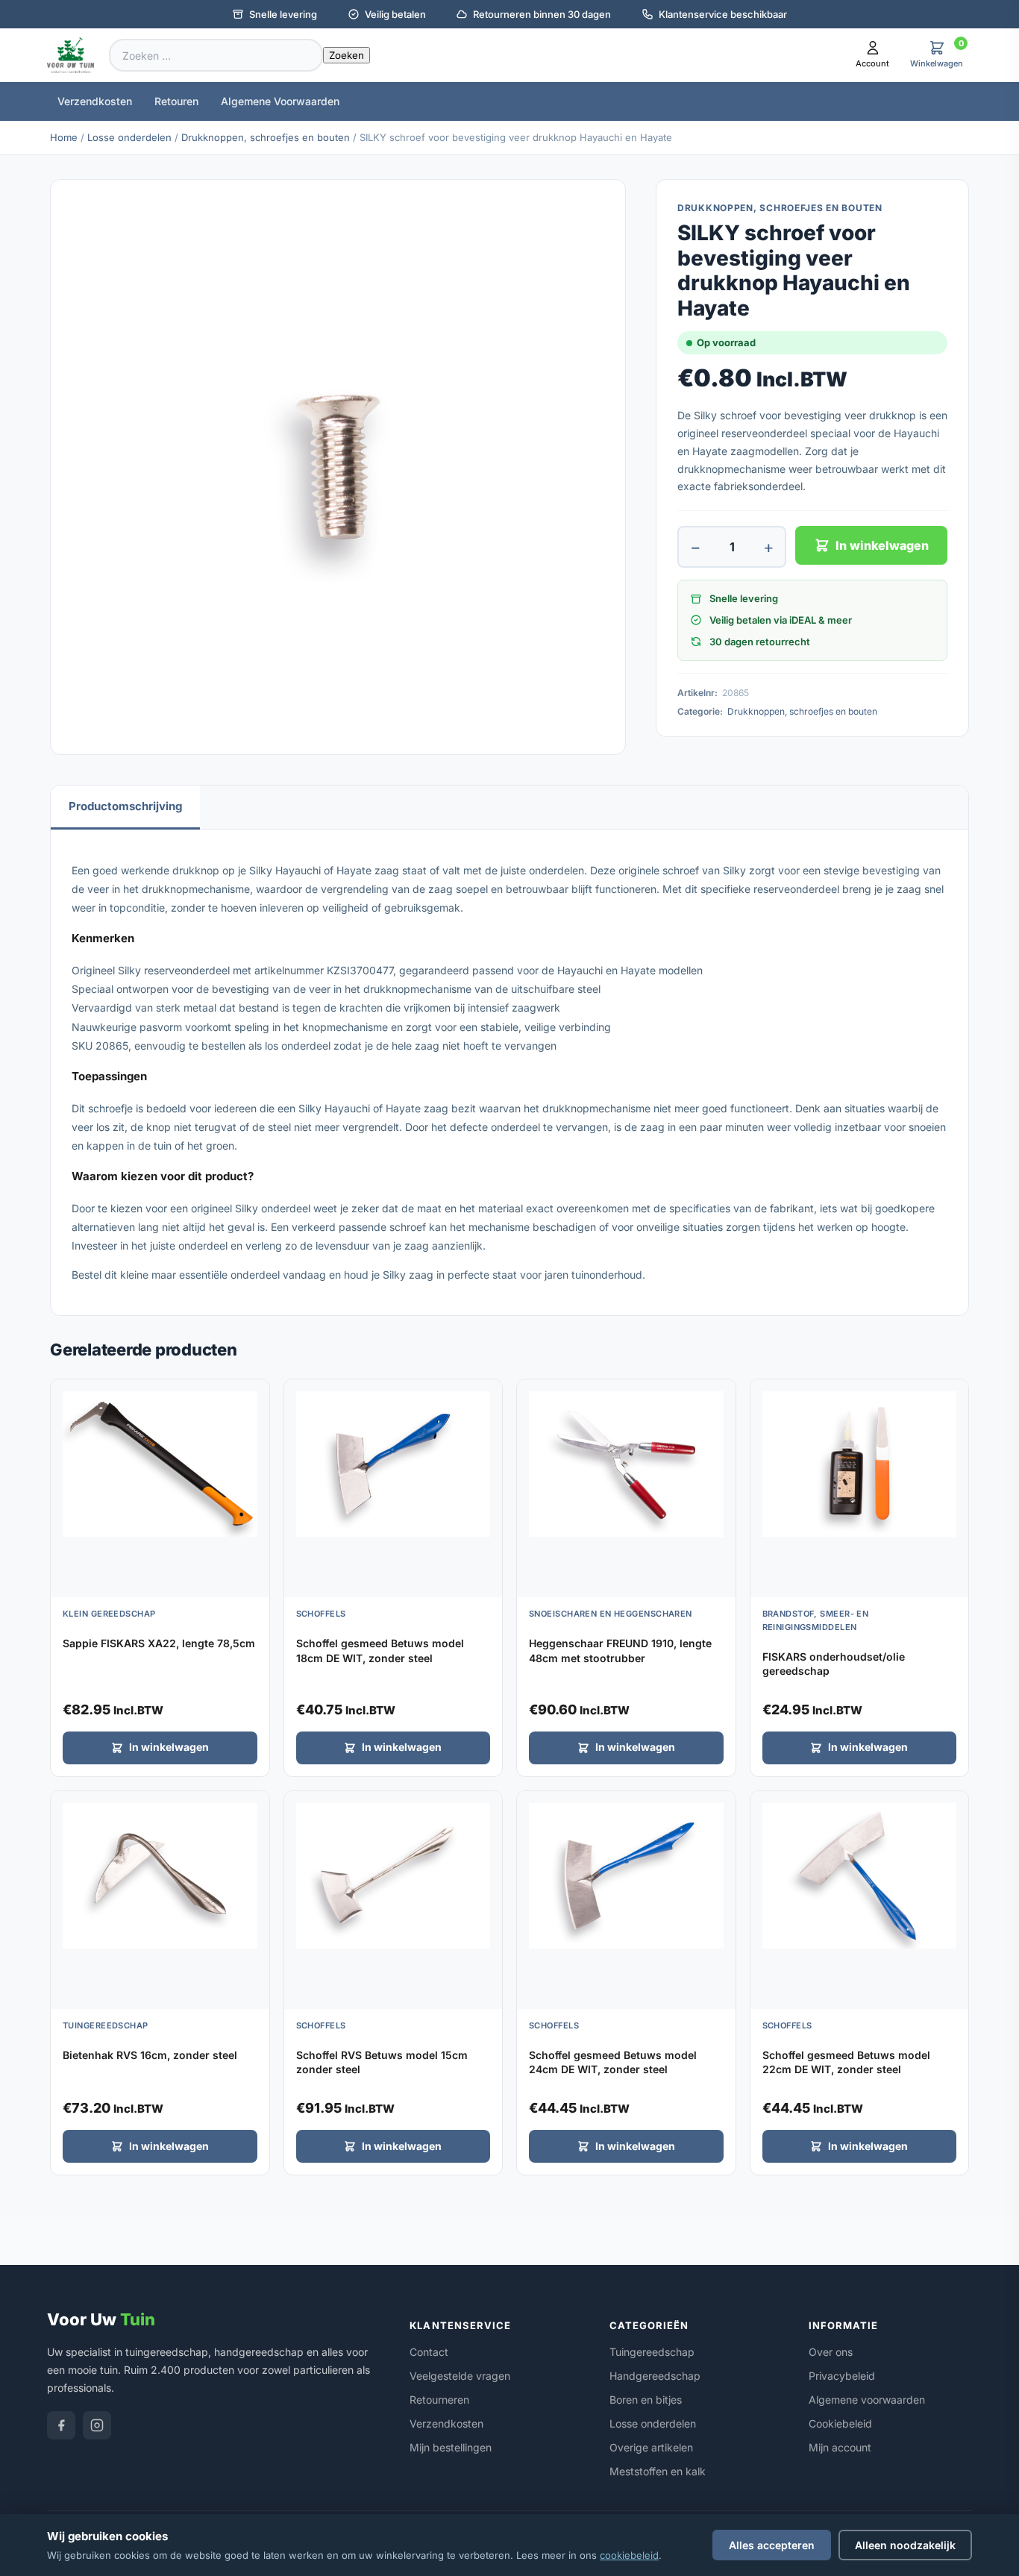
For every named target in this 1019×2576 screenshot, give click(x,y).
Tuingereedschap (652, 2352)
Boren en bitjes (646, 2400)
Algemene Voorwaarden (280, 101)
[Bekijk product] (254, 1396)
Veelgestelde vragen (460, 2376)
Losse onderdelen (129, 137)
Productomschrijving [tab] (125, 806)
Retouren (176, 101)
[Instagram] (97, 2425)
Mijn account (840, 2447)
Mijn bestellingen (451, 2447)
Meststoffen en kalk (658, 2471)
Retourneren (439, 2400)
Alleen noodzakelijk (905, 2545)
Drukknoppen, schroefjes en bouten (266, 137)
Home (64, 137)
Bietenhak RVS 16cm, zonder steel (150, 2055)
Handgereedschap (655, 2376)
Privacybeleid (842, 2376)
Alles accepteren (772, 2545)
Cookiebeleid (840, 2423)
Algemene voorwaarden (867, 2400)
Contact (429, 2352)
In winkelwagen (882, 545)
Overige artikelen (651, 2447)
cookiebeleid (629, 2555)
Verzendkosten (95, 101)
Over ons (831, 2352)
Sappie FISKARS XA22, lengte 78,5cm (159, 1643)
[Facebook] (61, 2425)
